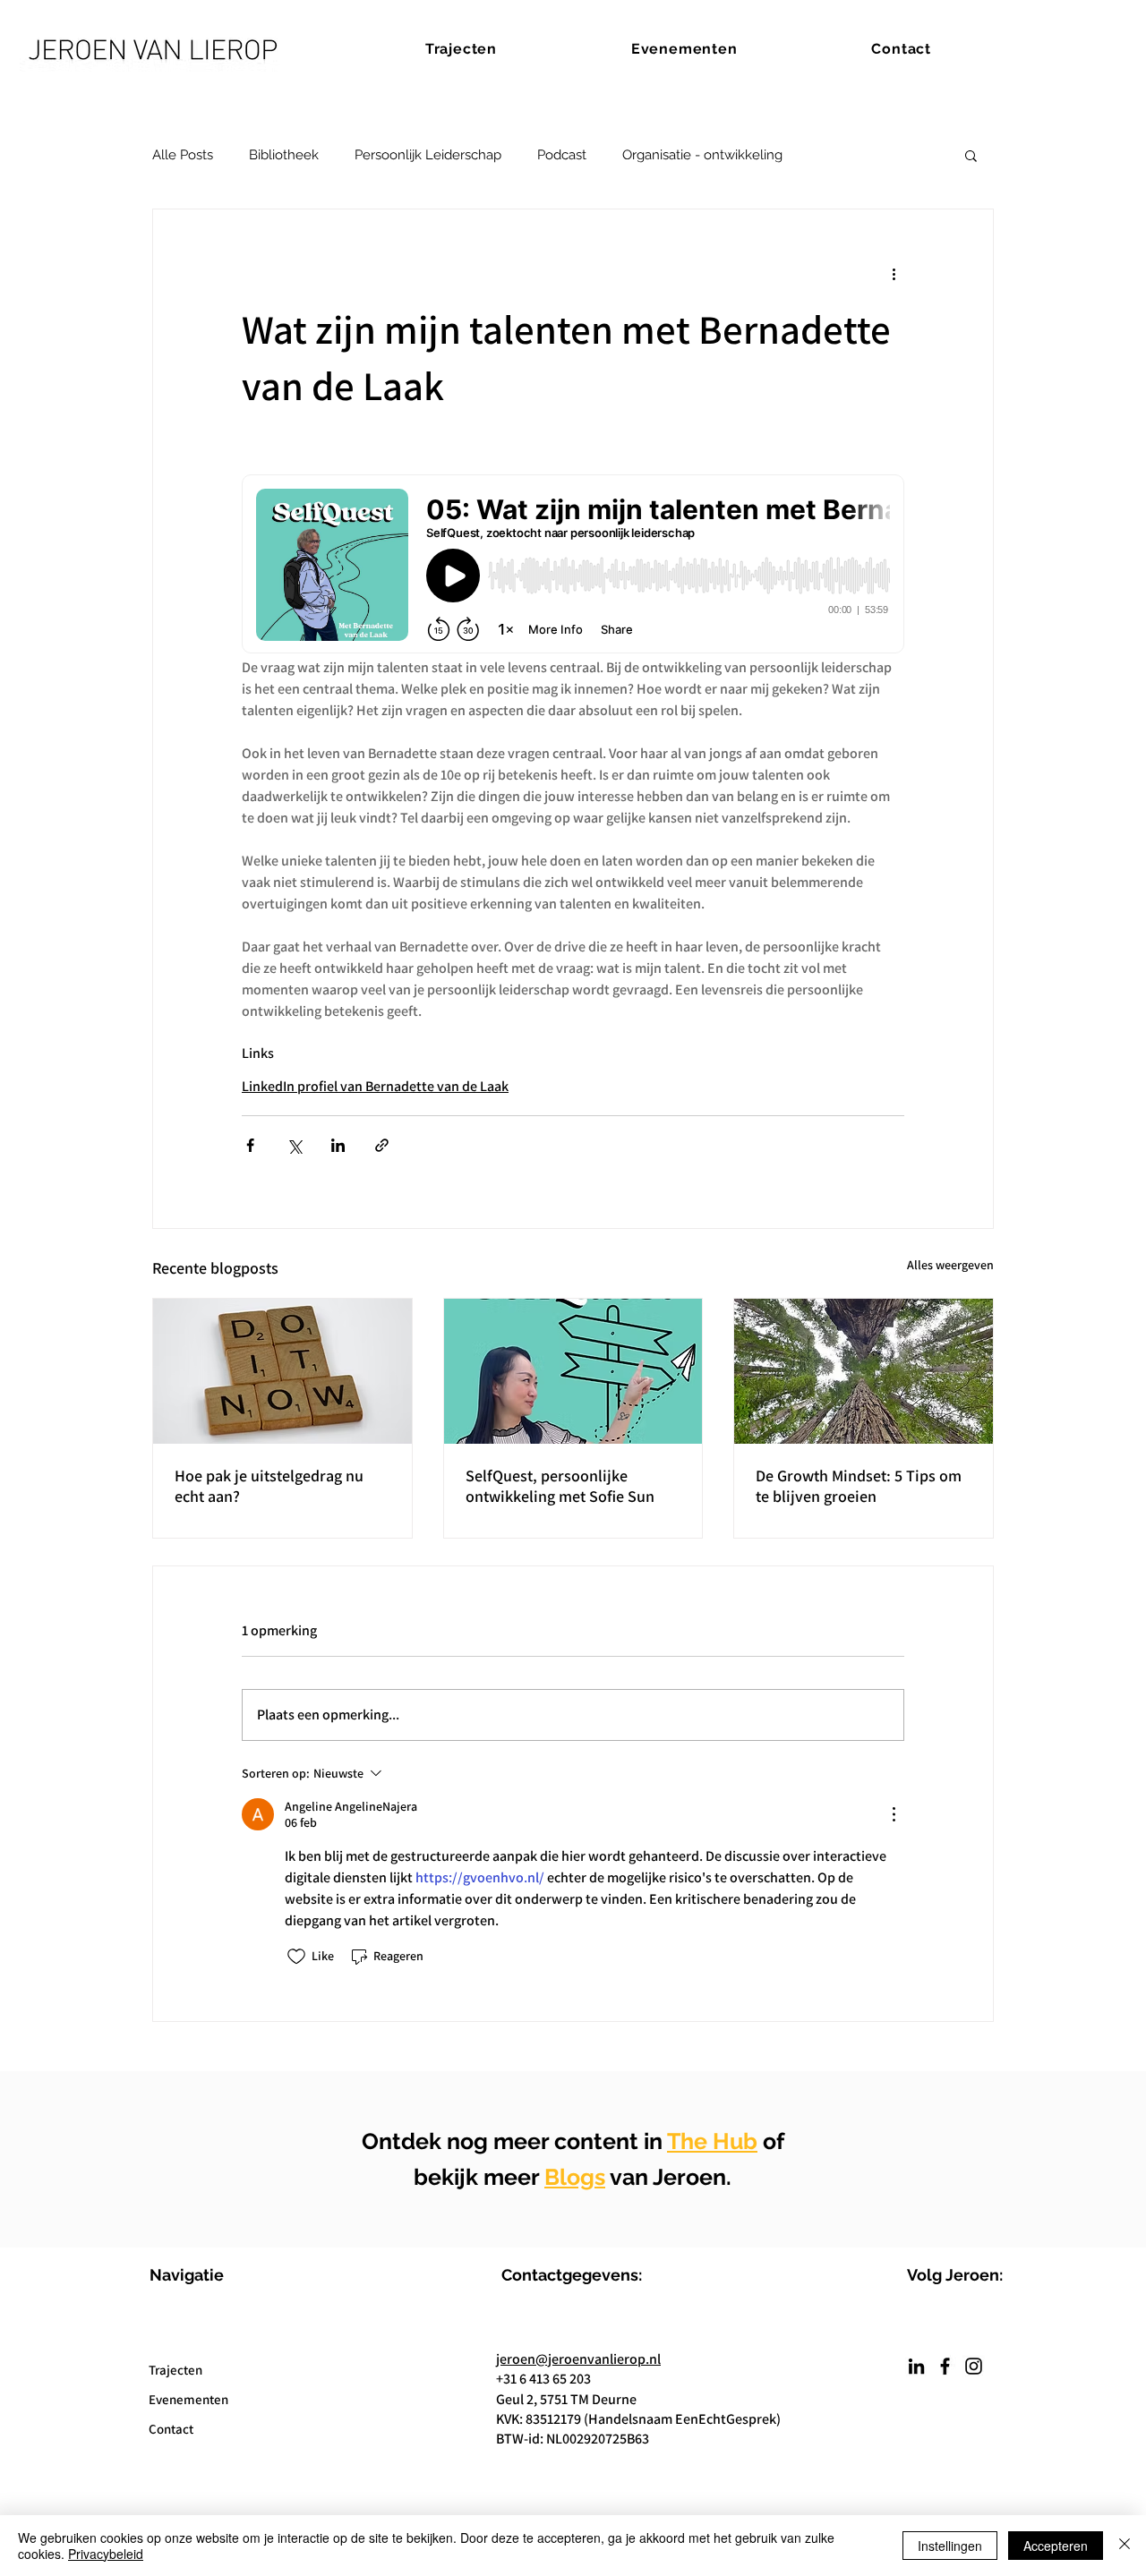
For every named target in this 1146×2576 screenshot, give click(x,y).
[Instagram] (974, 2366)
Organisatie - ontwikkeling (702, 155)
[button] (971, 155)
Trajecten (175, 2370)
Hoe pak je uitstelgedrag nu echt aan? (269, 1486)
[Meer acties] (894, 274)
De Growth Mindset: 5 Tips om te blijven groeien (859, 1486)
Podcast (562, 155)
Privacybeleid (106, 2554)
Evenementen (188, 2399)
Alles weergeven (950, 1265)
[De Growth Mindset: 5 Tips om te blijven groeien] (864, 1371)
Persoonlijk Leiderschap (428, 155)
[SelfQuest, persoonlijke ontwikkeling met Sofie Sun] (573, 1371)
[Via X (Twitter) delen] (294, 1145)
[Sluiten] (1125, 2546)
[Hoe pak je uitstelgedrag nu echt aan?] (282, 1371)
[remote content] (573, 566)
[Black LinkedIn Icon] (916, 2366)
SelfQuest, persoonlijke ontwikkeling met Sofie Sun (560, 1486)
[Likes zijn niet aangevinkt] (296, 1957)
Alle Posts (183, 155)
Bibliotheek (284, 155)
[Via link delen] (382, 1145)
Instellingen (950, 2546)
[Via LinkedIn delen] (338, 1145)
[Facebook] (945, 2366)
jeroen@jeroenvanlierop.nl (578, 2359)
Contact (171, 2429)
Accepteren (1056, 2546)
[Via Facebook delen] (250, 1145)
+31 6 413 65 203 (543, 2379)
